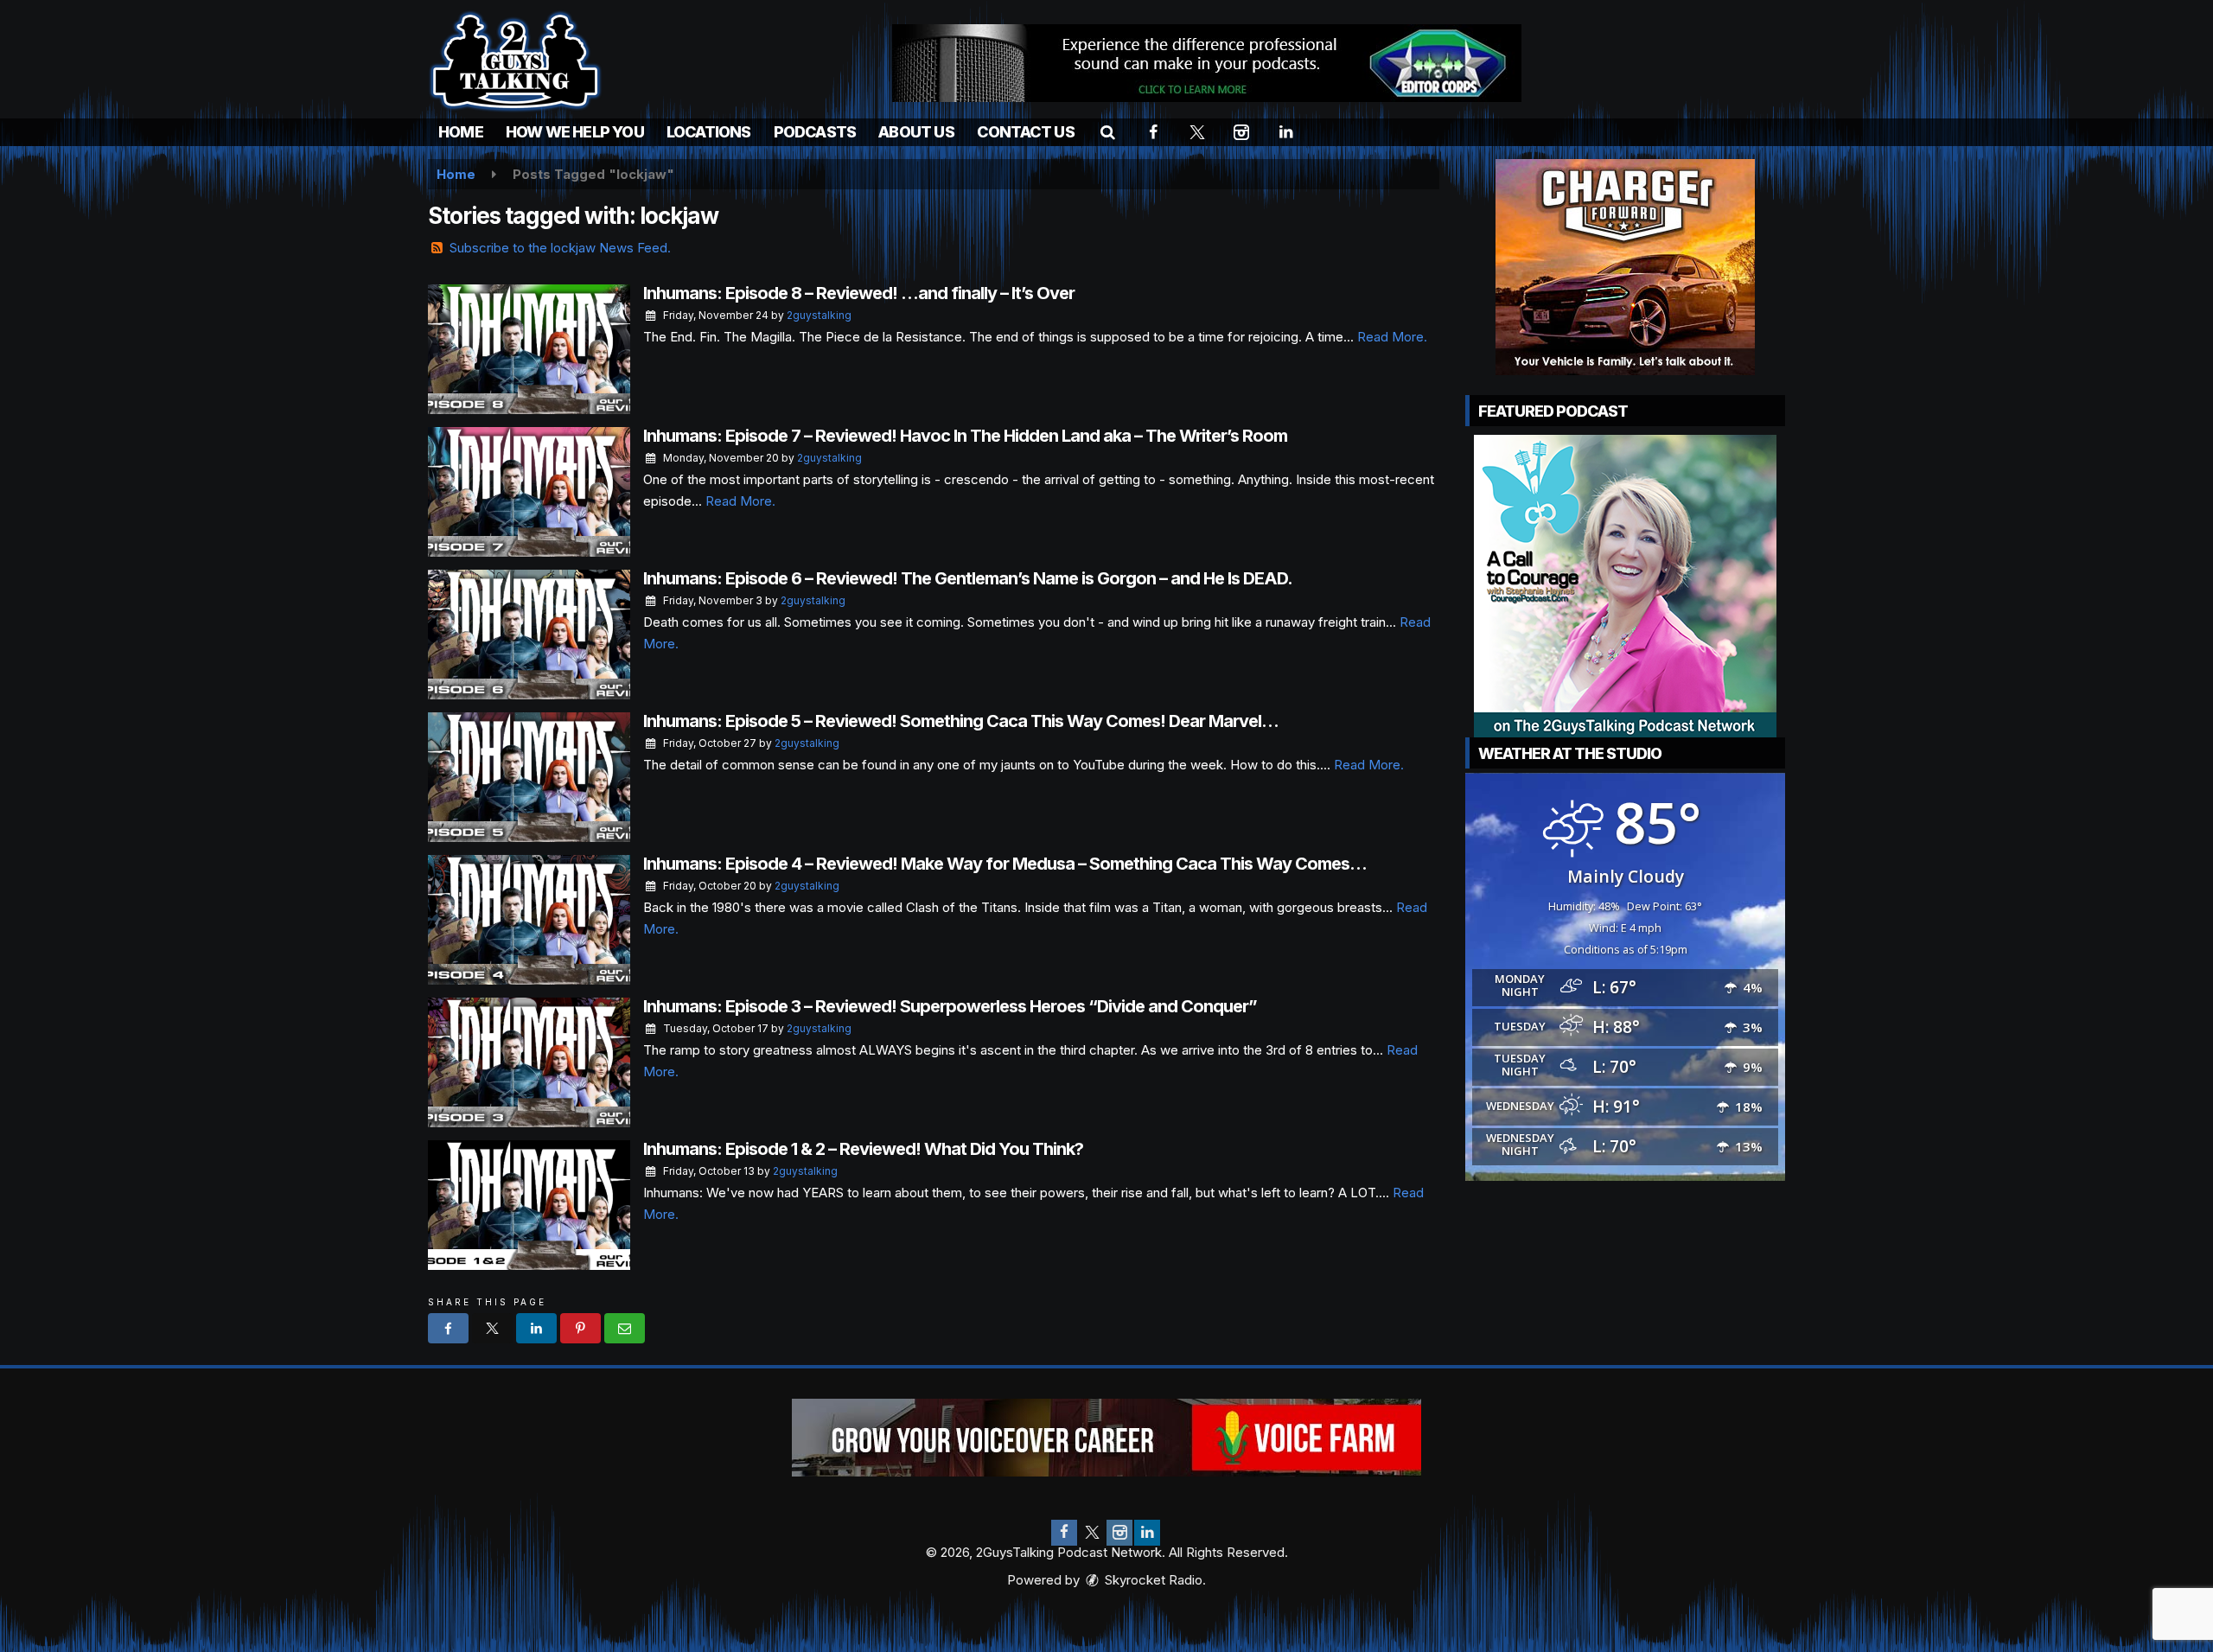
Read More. (1392, 337)
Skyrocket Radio (1152, 1580)
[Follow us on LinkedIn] (1147, 1533)
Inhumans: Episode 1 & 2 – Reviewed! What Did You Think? (863, 1149)
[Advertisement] (1207, 63)
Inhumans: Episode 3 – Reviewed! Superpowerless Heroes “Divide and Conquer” (950, 1006)
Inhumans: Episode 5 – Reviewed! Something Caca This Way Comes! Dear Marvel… (961, 721)
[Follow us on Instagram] (1119, 1533)
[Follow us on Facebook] (1064, 1533)
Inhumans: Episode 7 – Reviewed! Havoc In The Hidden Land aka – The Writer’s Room (965, 436)
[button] (1108, 132)
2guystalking (819, 315)
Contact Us (1026, 132)
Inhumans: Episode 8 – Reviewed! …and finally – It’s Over (859, 293)
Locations (709, 132)
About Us (916, 132)
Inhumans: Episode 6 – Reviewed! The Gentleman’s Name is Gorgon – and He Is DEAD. (968, 578)
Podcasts (815, 132)
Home (461, 132)
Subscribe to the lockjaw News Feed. (560, 248)
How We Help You (575, 132)
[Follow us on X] (1092, 1533)
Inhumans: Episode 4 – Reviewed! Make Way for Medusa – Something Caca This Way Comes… (1005, 864)
